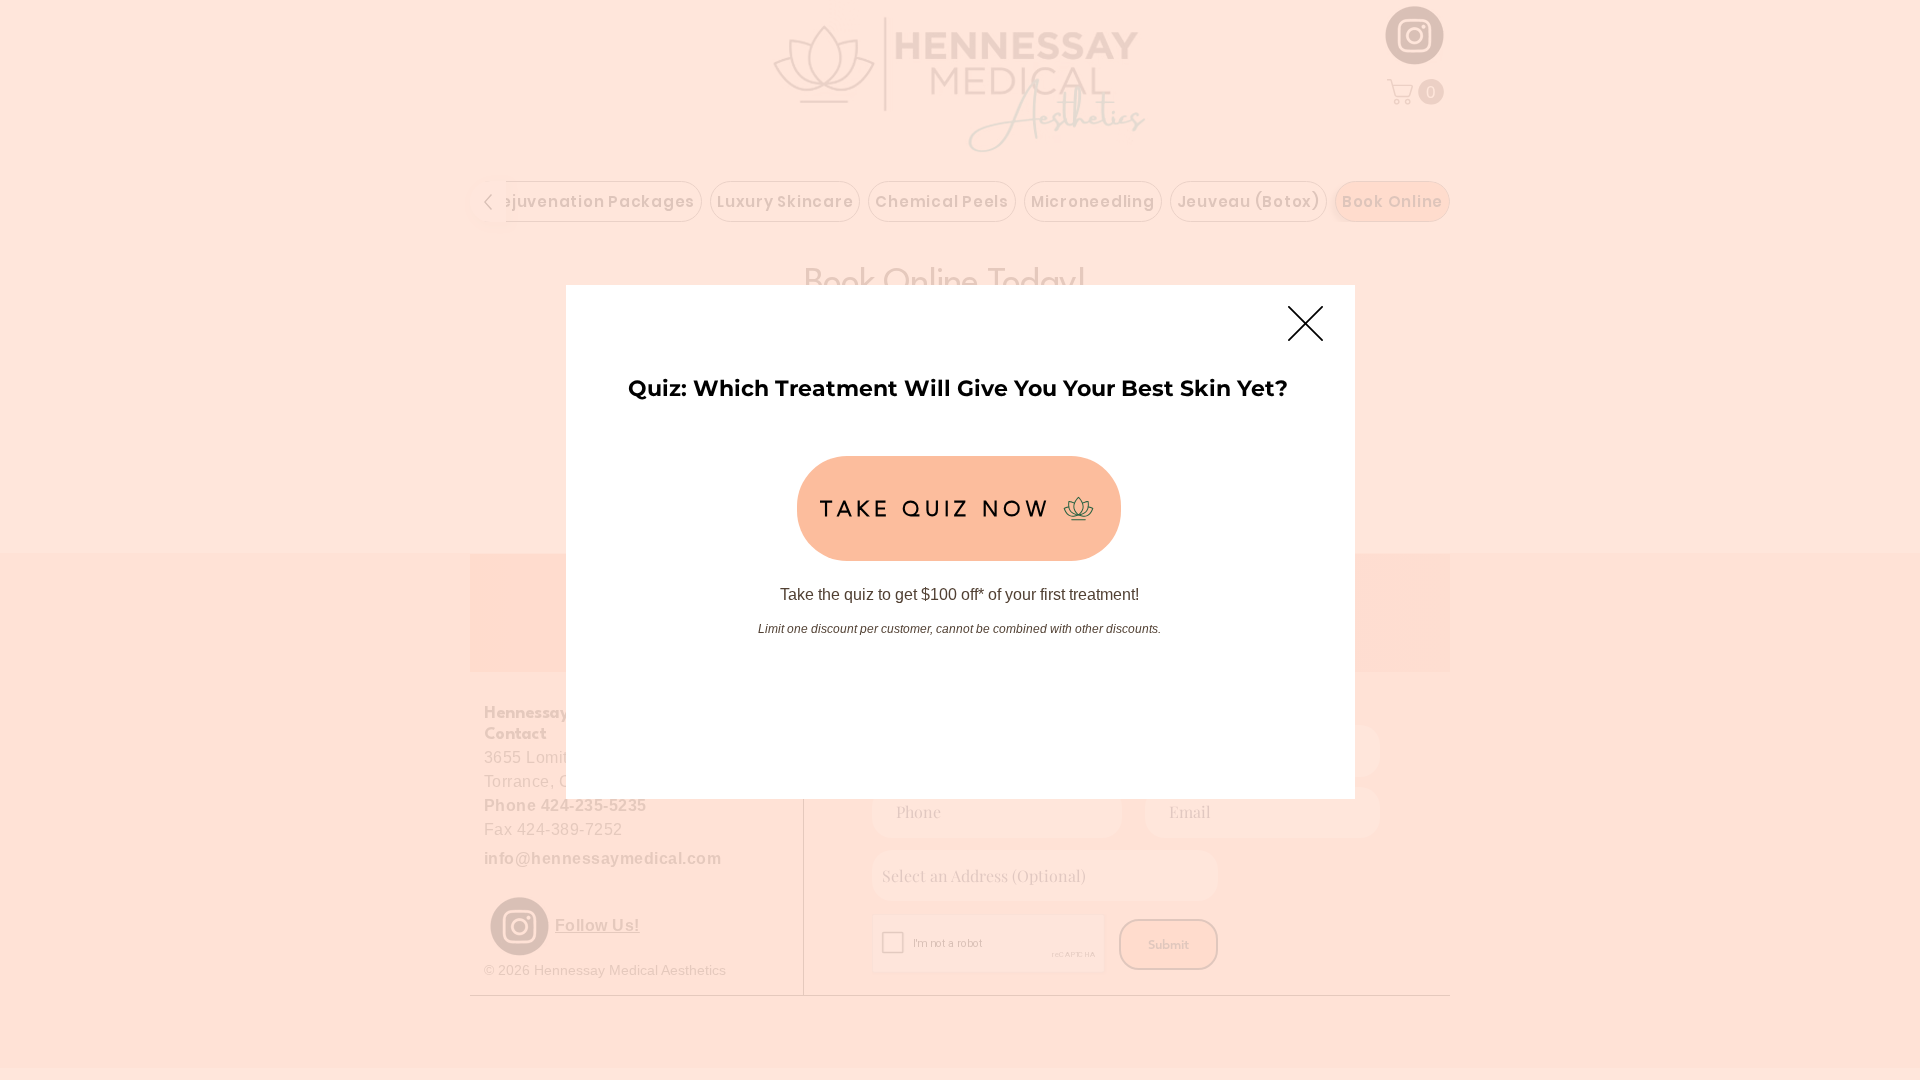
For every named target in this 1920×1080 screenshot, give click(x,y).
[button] (1305, 323)
